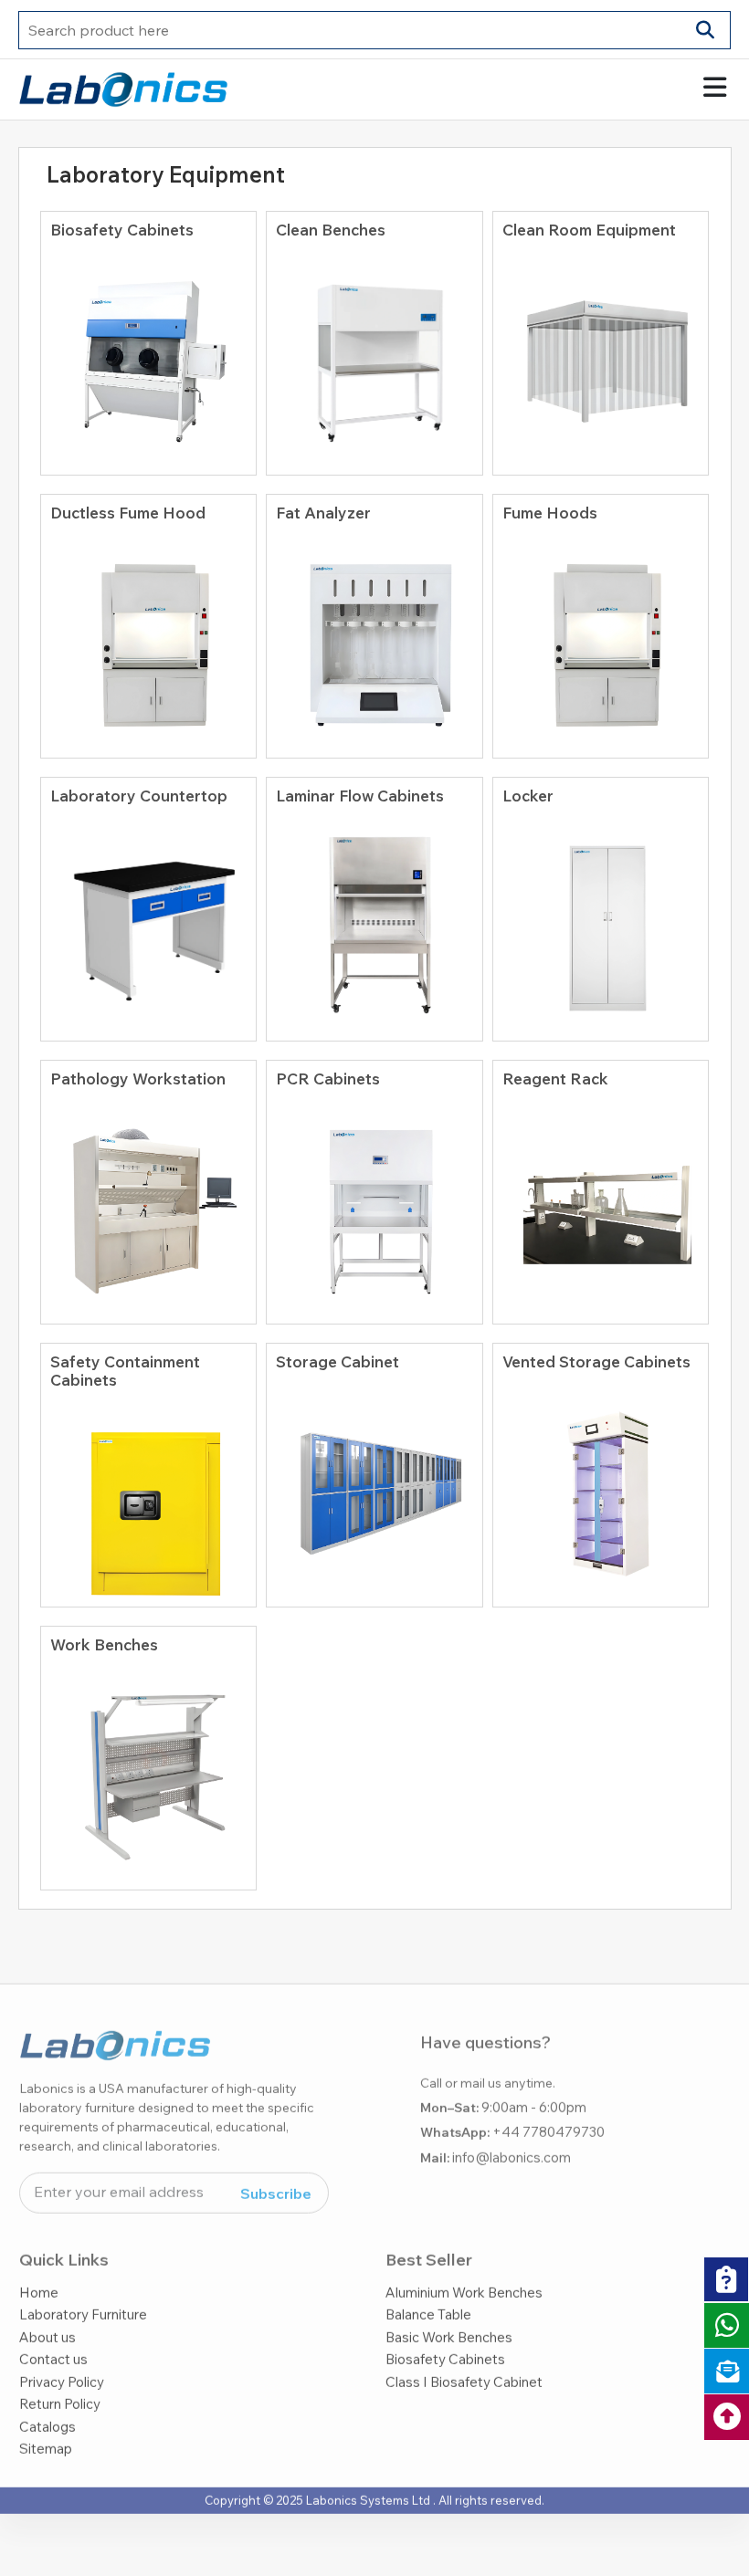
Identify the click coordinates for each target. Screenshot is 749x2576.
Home (39, 2263)
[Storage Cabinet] (374, 1485)
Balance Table (428, 2285)
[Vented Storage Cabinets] (601, 1485)
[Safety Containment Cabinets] (149, 1504)
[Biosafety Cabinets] (149, 353)
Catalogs (47, 2398)
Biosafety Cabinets (445, 2330)
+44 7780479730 (549, 2103)
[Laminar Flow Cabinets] (374, 919)
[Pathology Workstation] (149, 1202)
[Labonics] (115, 2024)
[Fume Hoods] (601, 636)
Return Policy (60, 2375)
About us (47, 2308)
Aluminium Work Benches (464, 2263)
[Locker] (601, 919)
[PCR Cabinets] (374, 1202)
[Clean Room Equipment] (601, 353)
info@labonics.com (512, 2128)
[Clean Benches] (374, 353)
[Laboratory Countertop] (149, 919)
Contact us (53, 2330)
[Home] (123, 88)
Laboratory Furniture (83, 2285)
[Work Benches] (149, 1768)
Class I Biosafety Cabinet (464, 2353)
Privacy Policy (62, 2353)
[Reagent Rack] (601, 1202)
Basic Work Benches (449, 2308)
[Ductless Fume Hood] (149, 636)
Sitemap (46, 2419)
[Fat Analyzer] (374, 636)
